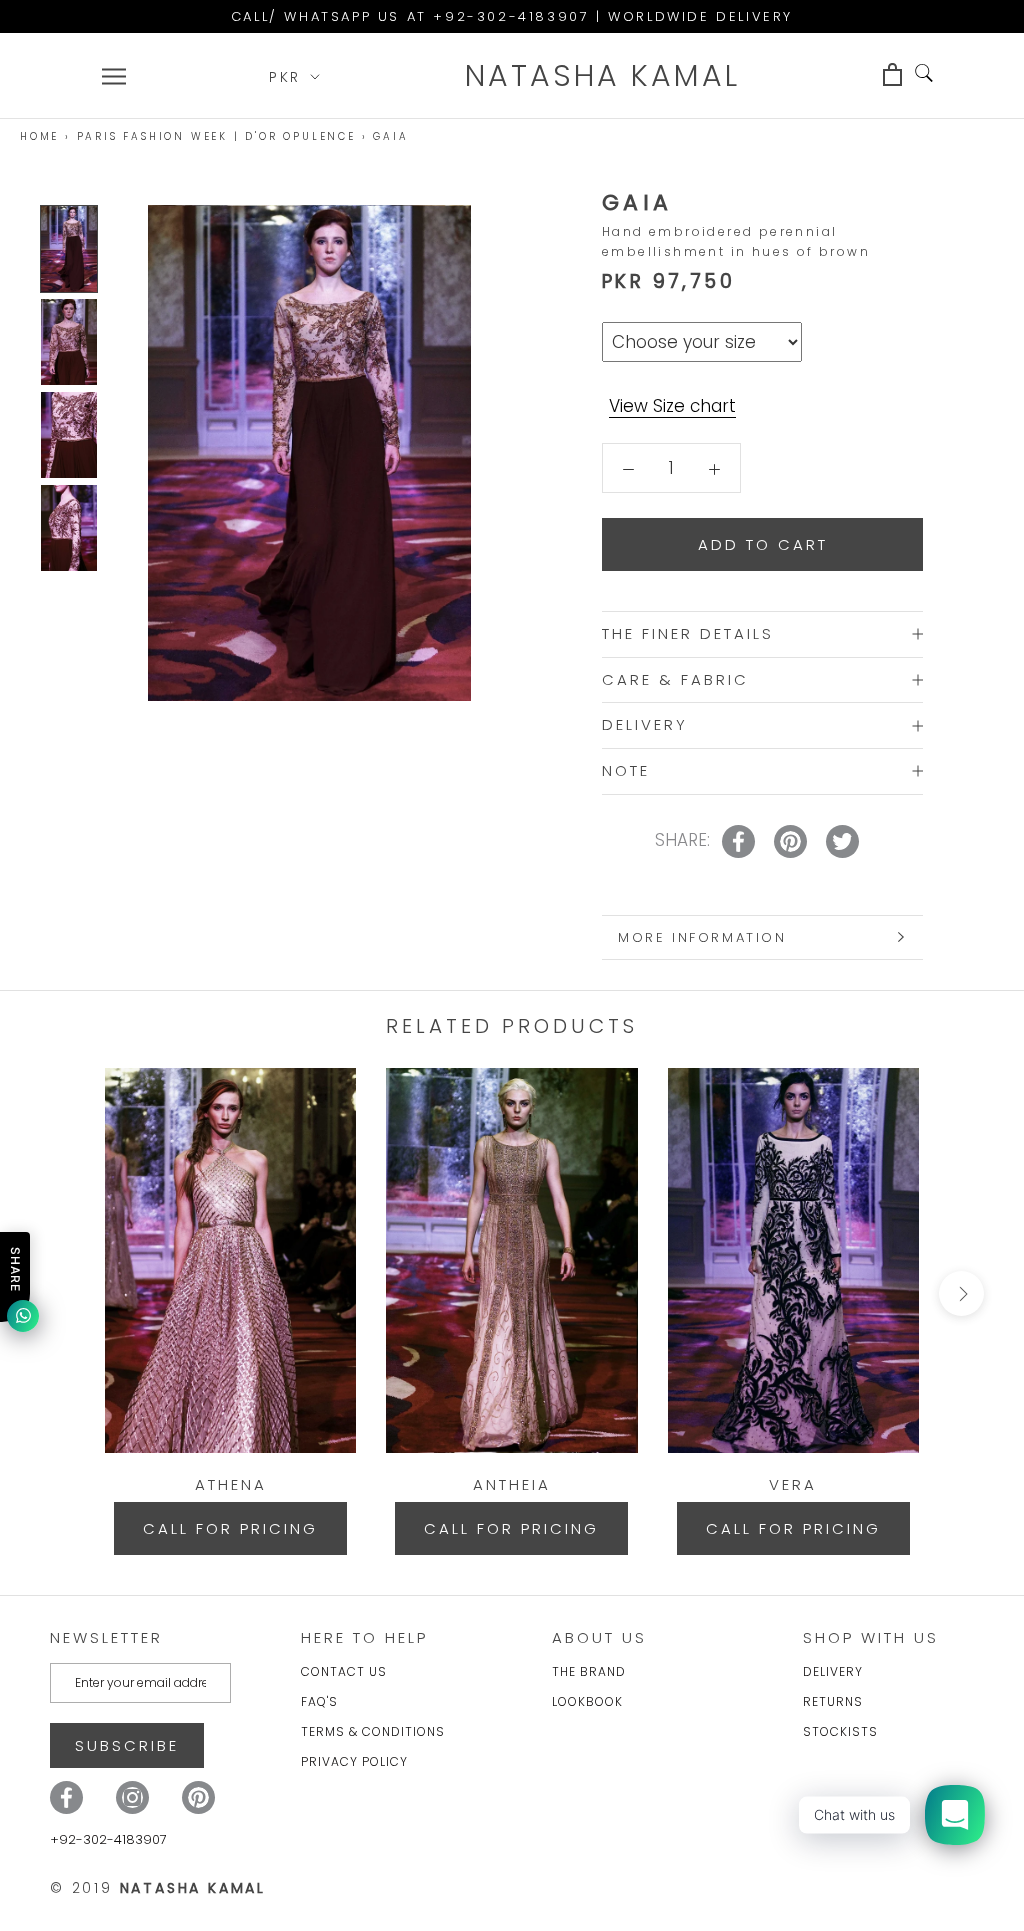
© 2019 (158, 1888)
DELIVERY (645, 724)
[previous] (62, 1293)
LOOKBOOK (587, 1701)
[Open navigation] (114, 76)
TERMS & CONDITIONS (373, 1731)
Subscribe (127, 1745)
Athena (231, 1484)
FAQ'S (319, 1701)
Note (626, 770)
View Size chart (672, 406)
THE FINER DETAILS (688, 633)
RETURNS (833, 1701)
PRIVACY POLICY (354, 1761)
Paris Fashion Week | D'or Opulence (216, 136)
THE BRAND (589, 1671)
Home (39, 136)
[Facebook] (66, 1797)
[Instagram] (132, 1797)
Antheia (512, 1484)
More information (702, 937)
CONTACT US (344, 1671)
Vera (793, 1484)
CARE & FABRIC (675, 679)
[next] (961, 1293)
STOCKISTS (840, 1731)
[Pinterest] (198, 1797)
